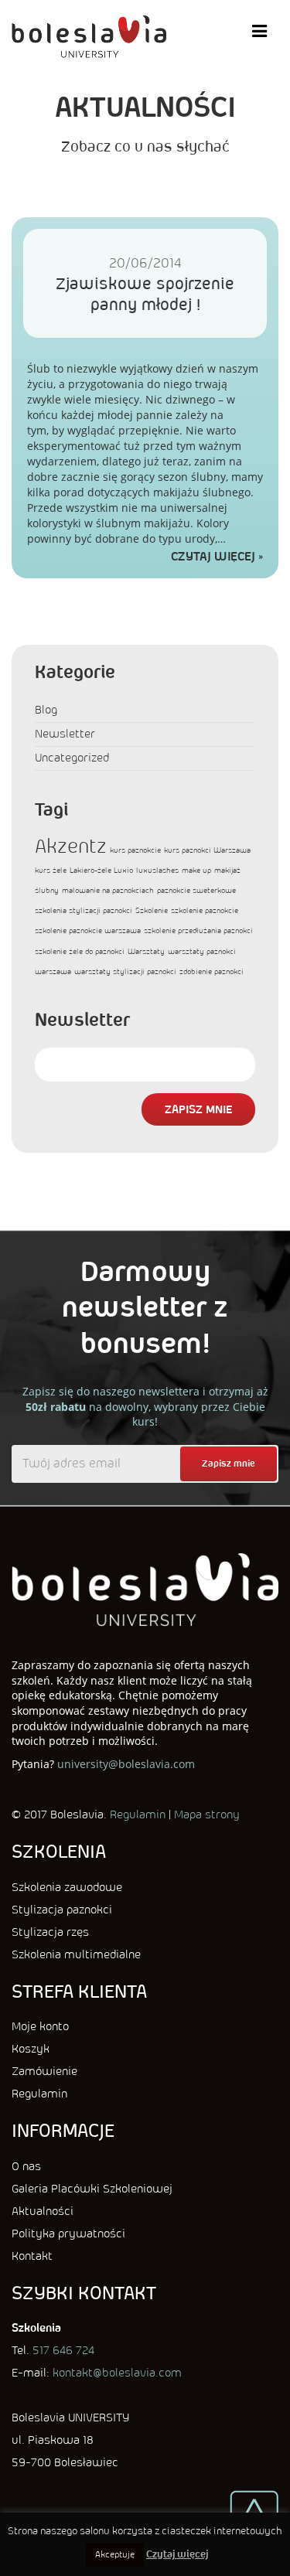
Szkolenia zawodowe (67, 1887)
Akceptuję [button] (115, 2554)
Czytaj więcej (213, 556)
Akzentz (71, 846)
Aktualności (43, 2211)
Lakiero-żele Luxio (101, 870)
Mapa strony (207, 1814)
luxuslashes (157, 870)
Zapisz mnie (198, 1109)
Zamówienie (44, 2071)
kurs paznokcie (135, 850)
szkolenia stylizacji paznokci (84, 910)
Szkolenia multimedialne (76, 1954)
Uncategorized (72, 758)
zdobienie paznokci (212, 971)
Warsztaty (146, 951)
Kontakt (32, 2256)
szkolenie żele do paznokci (80, 951)
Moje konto (40, 2026)
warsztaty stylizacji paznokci (125, 971)
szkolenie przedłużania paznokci (198, 930)
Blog (46, 710)
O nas (26, 2166)
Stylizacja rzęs (50, 1932)
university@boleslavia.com (126, 1764)
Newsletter (65, 734)
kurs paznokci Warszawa (207, 850)
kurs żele (51, 870)
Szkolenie (152, 910)
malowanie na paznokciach (108, 890)
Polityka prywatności (68, 2234)
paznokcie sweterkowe (196, 890)
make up (196, 870)
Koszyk (31, 2049)
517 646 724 (63, 2350)
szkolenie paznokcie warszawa (88, 930)
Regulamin (138, 1814)
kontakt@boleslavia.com (117, 2373)
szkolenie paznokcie (205, 910)
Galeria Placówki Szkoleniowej (92, 2189)
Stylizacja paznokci (62, 1910)
